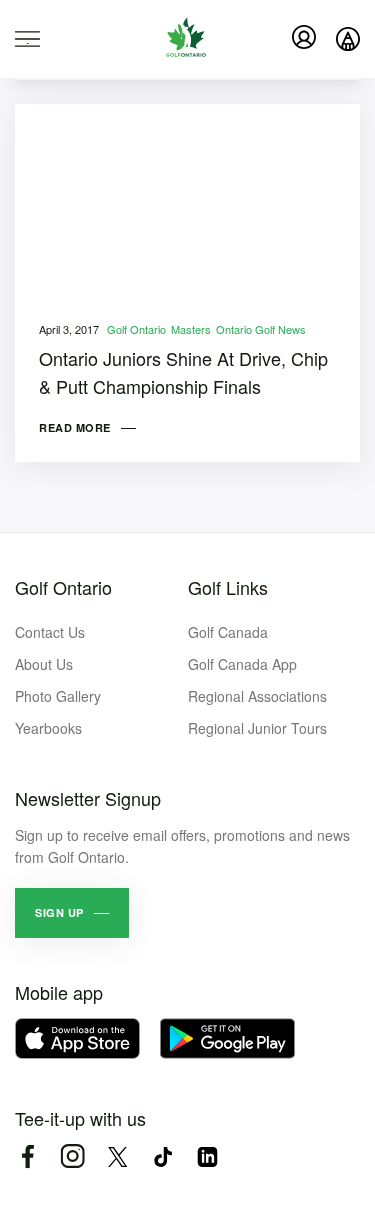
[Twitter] (117, 1156)
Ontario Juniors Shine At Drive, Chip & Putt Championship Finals (183, 372)
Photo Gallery (58, 696)
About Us (44, 664)
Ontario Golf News (261, 329)
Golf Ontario (136, 329)
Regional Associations (257, 696)
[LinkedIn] (207, 1156)
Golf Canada (228, 632)
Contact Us (50, 632)
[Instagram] (72, 1156)
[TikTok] (162, 1156)
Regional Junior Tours (257, 728)
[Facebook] (27, 1156)
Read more (75, 427)
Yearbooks (48, 728)
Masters (191, 329)
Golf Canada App (242, 664)
